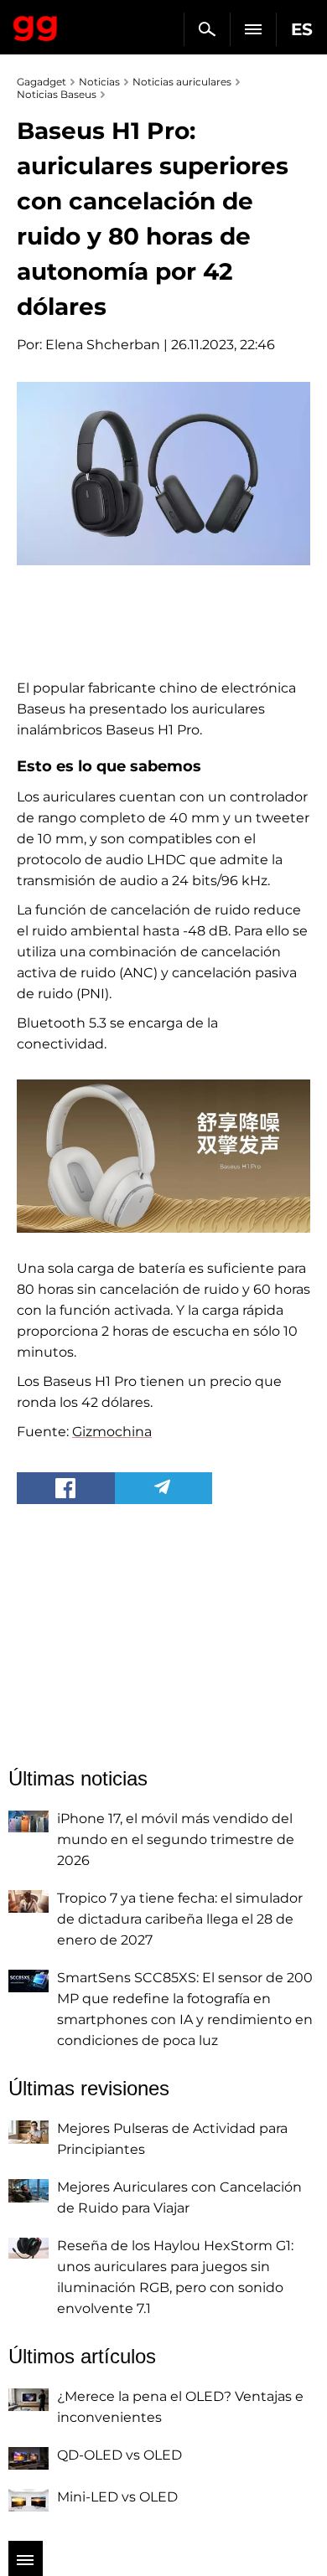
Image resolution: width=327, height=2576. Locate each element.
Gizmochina (112, 1432)
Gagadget (36, 25)
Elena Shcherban (103, 345)
